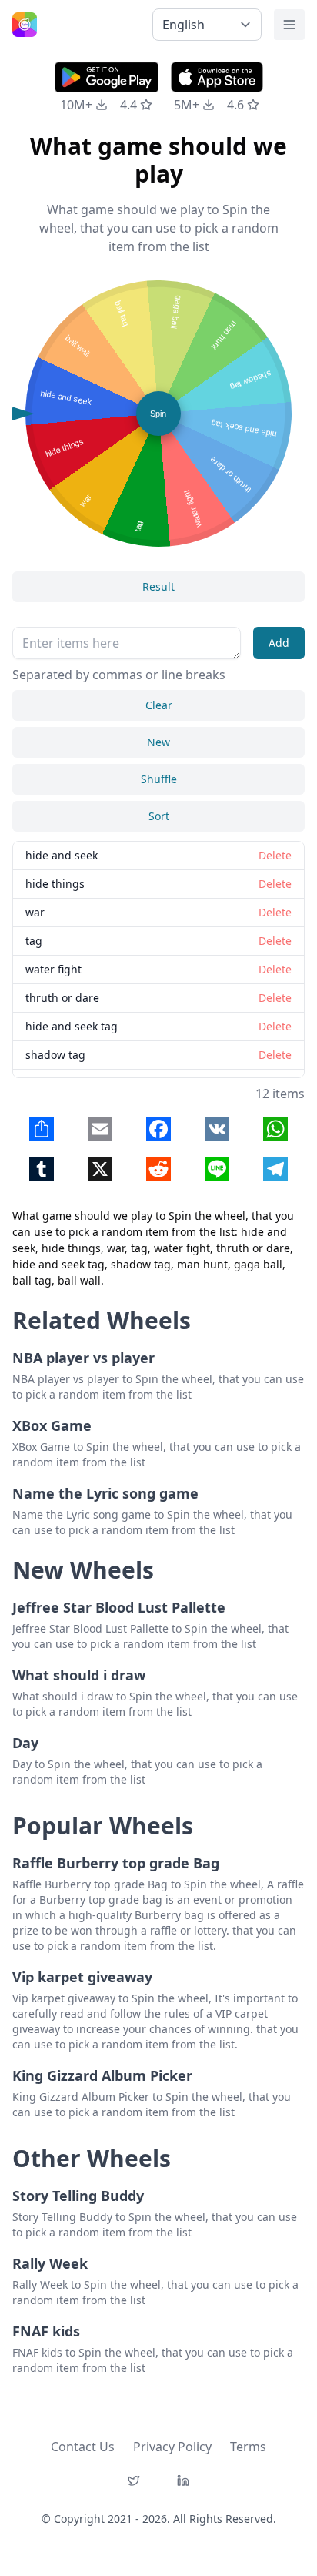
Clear (159, 705)
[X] (134, 2481)
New (158, 742)
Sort (159, 816)
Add (279, 643)
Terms (248, 2447)
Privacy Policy (172, 2447)
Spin (158, 414)
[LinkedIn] (183, 2481)
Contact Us (83, 2447)
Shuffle (159, 779)
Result (158, 586)
